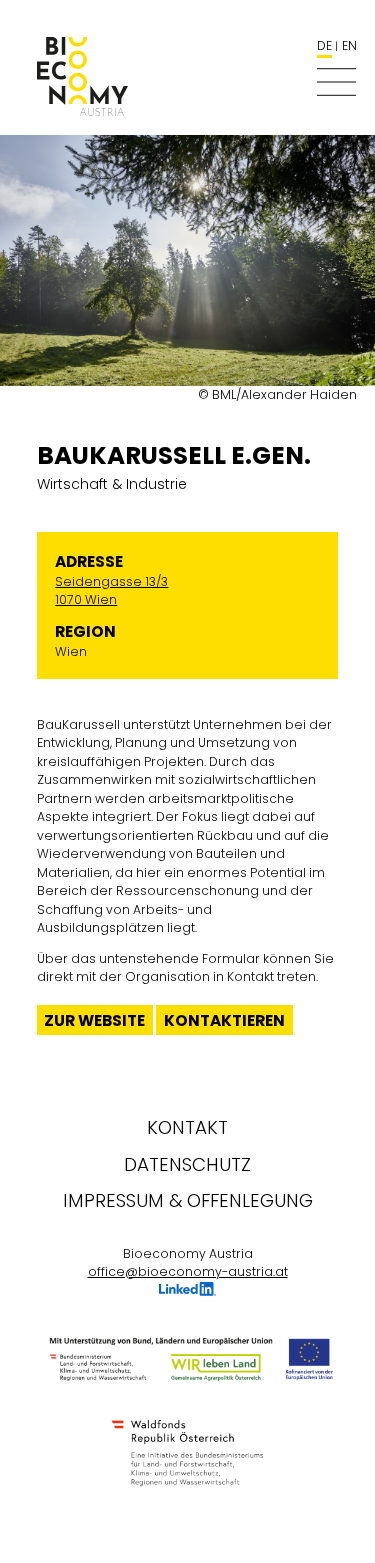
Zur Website (94, 1020)
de (324, 45)
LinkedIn (187, 1291)
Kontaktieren (224, 1020)
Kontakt (187, 1127)
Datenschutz (187, 1164)
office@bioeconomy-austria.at (188, 1271)
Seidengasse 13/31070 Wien (111, 590)
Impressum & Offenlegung (188, 1200)
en (349, 45)
